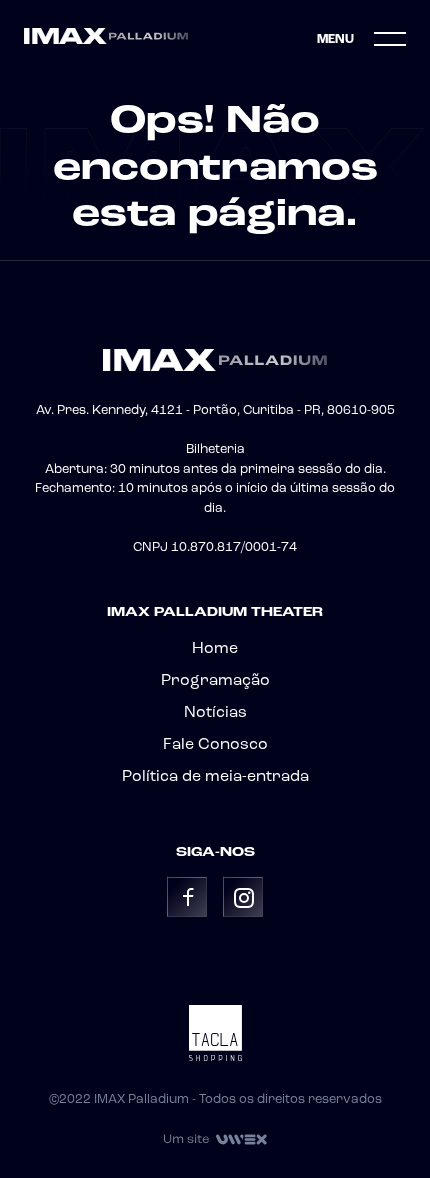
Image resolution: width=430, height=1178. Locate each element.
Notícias (215, 713)
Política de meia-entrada (215, 777)
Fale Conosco (215, 745)
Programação (215, 681)
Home (215, 649)
